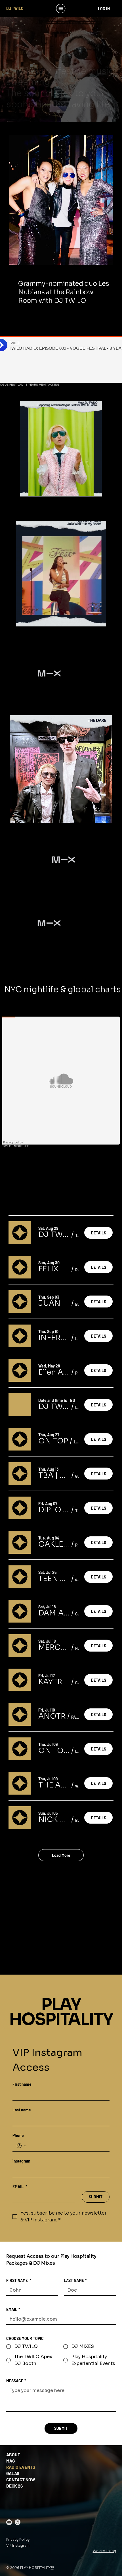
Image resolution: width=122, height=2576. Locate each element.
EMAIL (20, 2187)
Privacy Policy (18, 2539)
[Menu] (61, 9)
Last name (22, 2110)
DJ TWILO (15, 8)
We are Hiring (104, 2551)
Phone (18, 2135)
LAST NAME (75, 2280)
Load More (61, 1855)
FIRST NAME (19, 2280)
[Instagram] (18, 2522)
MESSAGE (16, 2381)
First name (22, 2084)
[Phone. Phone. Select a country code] (22, 2146)
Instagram (21, 2161)
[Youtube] (9, 2522)
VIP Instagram (18, 2545)
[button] (92, 490)
